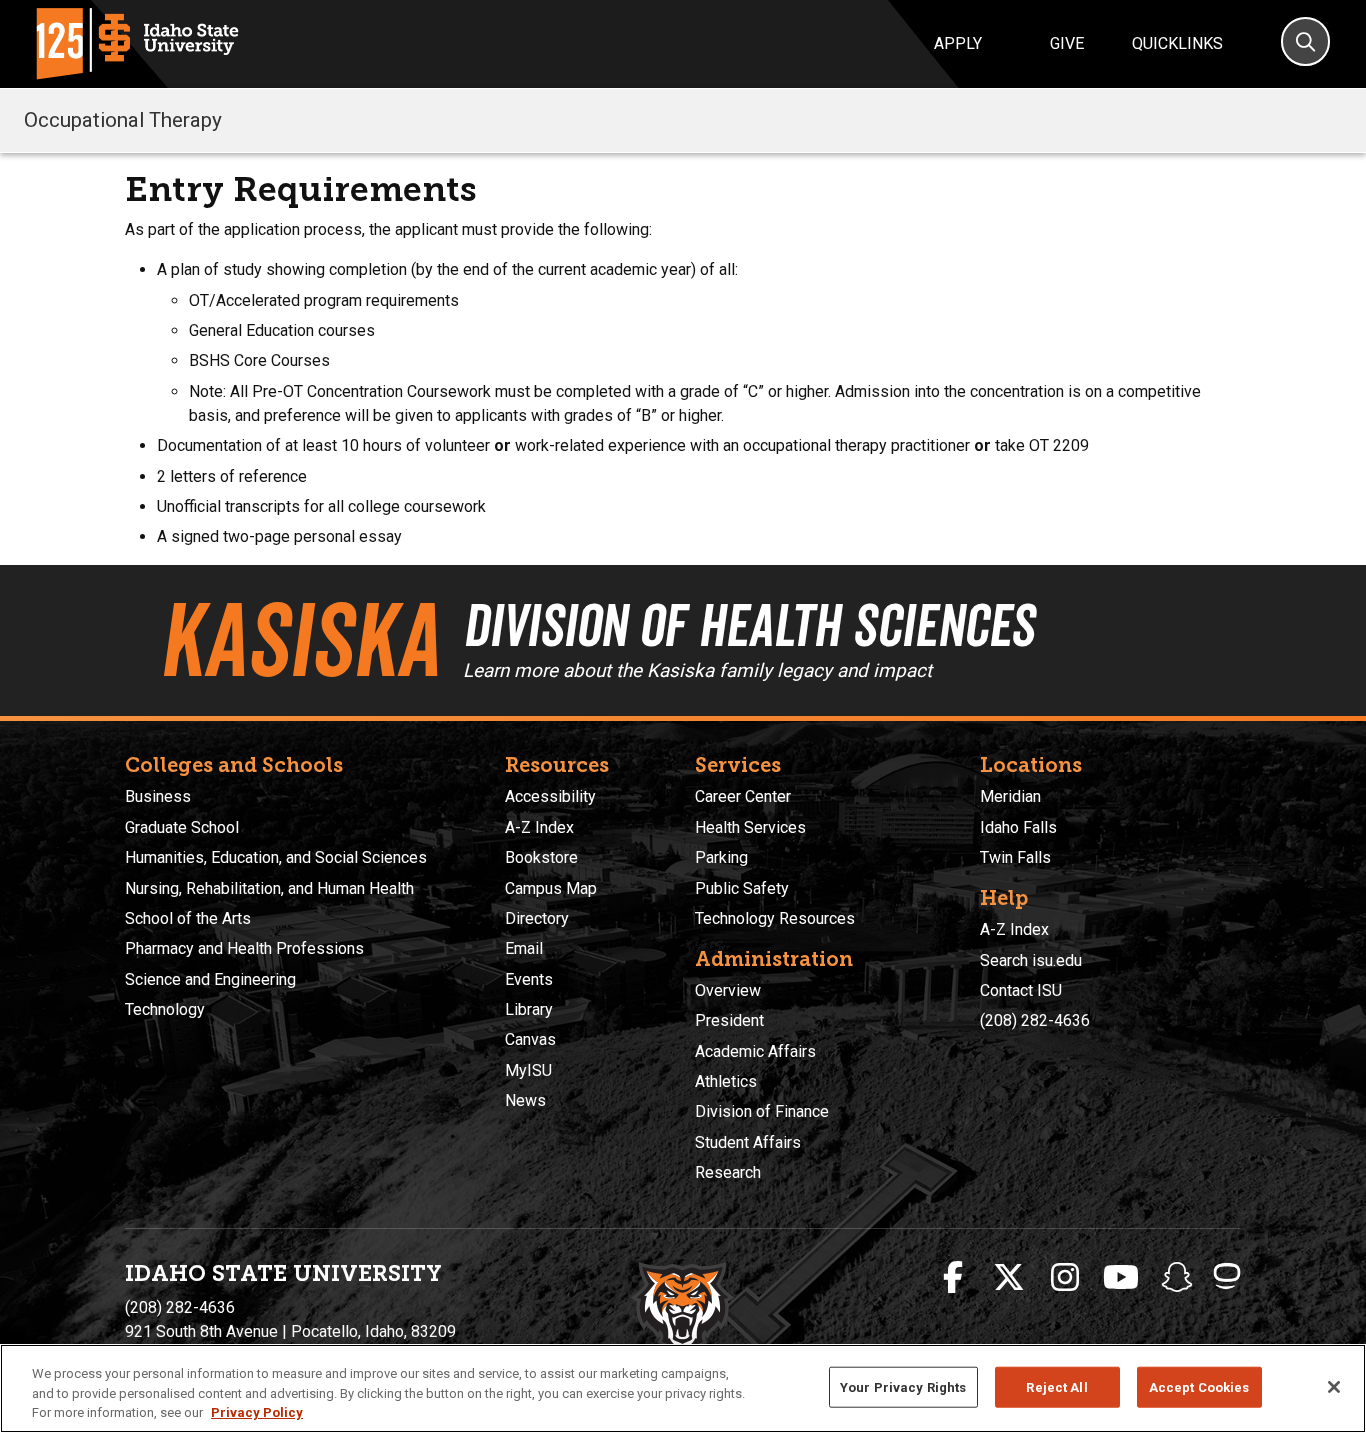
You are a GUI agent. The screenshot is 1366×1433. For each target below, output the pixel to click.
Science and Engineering (210, 979)
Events (529, 979)
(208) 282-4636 (1035, 1020)
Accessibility (550, 796)
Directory (537, 918)
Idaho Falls (1018, 827)
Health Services (750, 827)
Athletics (726, 1081)
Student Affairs (748, 1142)
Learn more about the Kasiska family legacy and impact (697, 670)
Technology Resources (775, 918)
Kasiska (299, 640)
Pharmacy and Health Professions (244, 948)
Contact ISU (1021, 990)
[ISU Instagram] (1065, 1278)
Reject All (1056, 1386)
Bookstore (541, 857)
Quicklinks (1177, 43)
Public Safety (742, 888)
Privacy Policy (257, 1412)
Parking (721, 857)
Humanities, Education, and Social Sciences (276, 857)
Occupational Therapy (123, 120)
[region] (683, 1388)
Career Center (743, 796)
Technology (165, 1009)
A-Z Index (539, 827)
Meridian (1010, 796)
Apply (958, 43)
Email (524, 948)
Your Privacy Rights (903, 1386)
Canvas (530, 1039)
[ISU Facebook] (953, 1278)
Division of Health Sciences (748, 625)
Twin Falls (1015, 857)
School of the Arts (188, 918)
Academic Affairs (755, 1051)
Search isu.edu (1031, 960)
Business (158, 796)
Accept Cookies (1199, 1386)
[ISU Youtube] (1121, 1278)
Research (728, 1172)
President (729, 1020)
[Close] (1334, 1387)
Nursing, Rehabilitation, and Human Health (269, 888)
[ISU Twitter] (1009, 1278)
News (525, 1100)
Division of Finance (762, 1111)
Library (529, 1009)
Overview (728, 990)
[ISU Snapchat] (1177, 1278)
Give (1067, 43)
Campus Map (551, 888)
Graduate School (182, 827)
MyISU (528, 1070)
